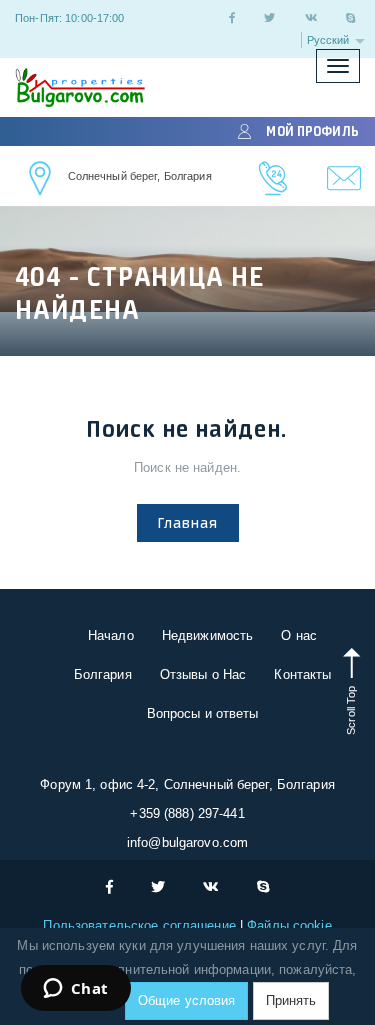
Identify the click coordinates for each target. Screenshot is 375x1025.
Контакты (302, 674)
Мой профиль (312, 131)
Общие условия (187, 1000)
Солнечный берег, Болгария (140, 176)
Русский (329, 40)
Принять (291, 1000)
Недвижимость (208, 635)
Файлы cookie (289, 925)
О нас (299, 635)
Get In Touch (41, 178)
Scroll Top (351, 708)
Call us (273, 178)
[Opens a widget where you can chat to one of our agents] (75, 990)
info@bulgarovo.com (187, 842)
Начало (111, 635)
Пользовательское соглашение (141, 925)
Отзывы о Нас (203, 674)
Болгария (103, 674)
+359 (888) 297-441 (187, 813)
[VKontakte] (311, 18)
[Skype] (351, 18)
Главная (188, 522)
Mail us (344, 178)
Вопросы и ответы (203, 713)
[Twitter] (269, 18)
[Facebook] (232, 18)
